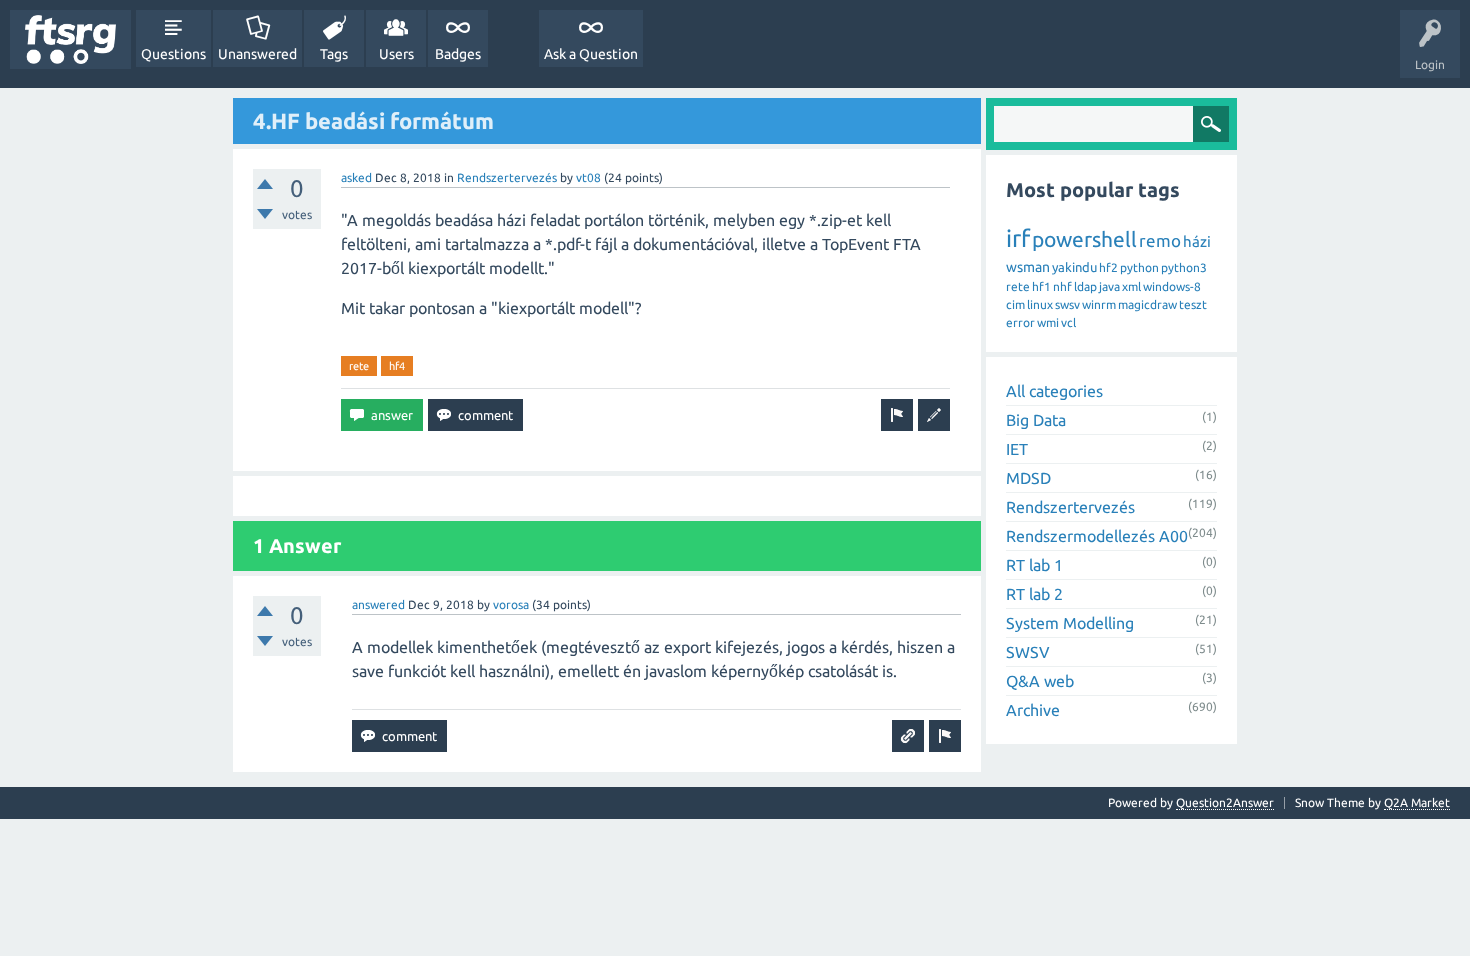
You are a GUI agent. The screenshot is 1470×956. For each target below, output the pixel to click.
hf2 (1108, 267)
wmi (1048, 322)
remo (1160, 240)
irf (1018, 238)
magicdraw (1147, 304)
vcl (1068, 322)
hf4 (397, 366)
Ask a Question (591, 54)
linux (1040, 304)
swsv (1067, 304)
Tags (334, 54)
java (1109, 286)
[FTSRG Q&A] (70, 39)
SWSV (1028, 652)
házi (1197, 241)
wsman (1028, 267)
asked (356, 177)
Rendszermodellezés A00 (1097, 536)
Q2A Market (1417, 802)
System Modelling (1070, 623)
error (1020, 322)
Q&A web (1040, 681)
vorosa (511, 604)
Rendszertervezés (507, 177)
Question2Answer (1225, 802)
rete (359, 366)
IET (1017, 449)
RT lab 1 (1034, 565)
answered (378, 604)
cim (1015, 304)
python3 (1184, 267)
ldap (1085, 286)
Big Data (1036, 420)
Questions (173, 54)
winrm (1099, 304)
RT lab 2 (1034, 594)
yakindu (1074, 267)
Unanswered (257, 54)
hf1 (1041, 286)
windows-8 (1172, 286)
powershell (1084, 239)
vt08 (588, 177)
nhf (1062, 286)
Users (396, 54)
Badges (458, 54)
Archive (1033, 710)
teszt (1193, 304)
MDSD (1028, 478)
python (1139, 267)
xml (1131, 286)
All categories (1054, 391)
